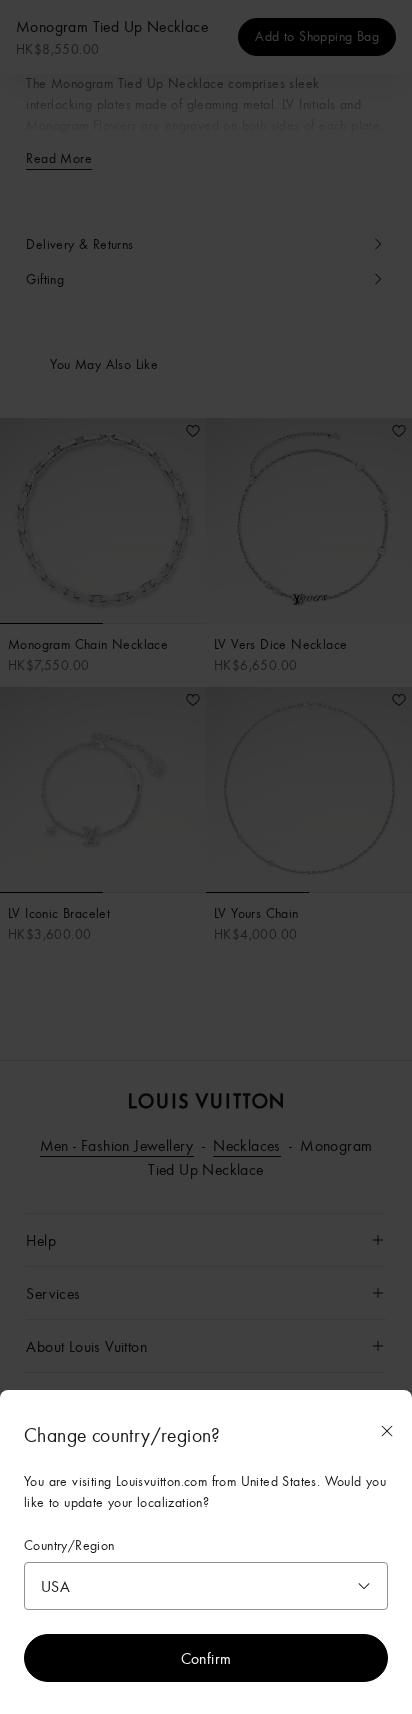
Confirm (206, 1658)
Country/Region (69, 1545)
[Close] (387, 1431)
